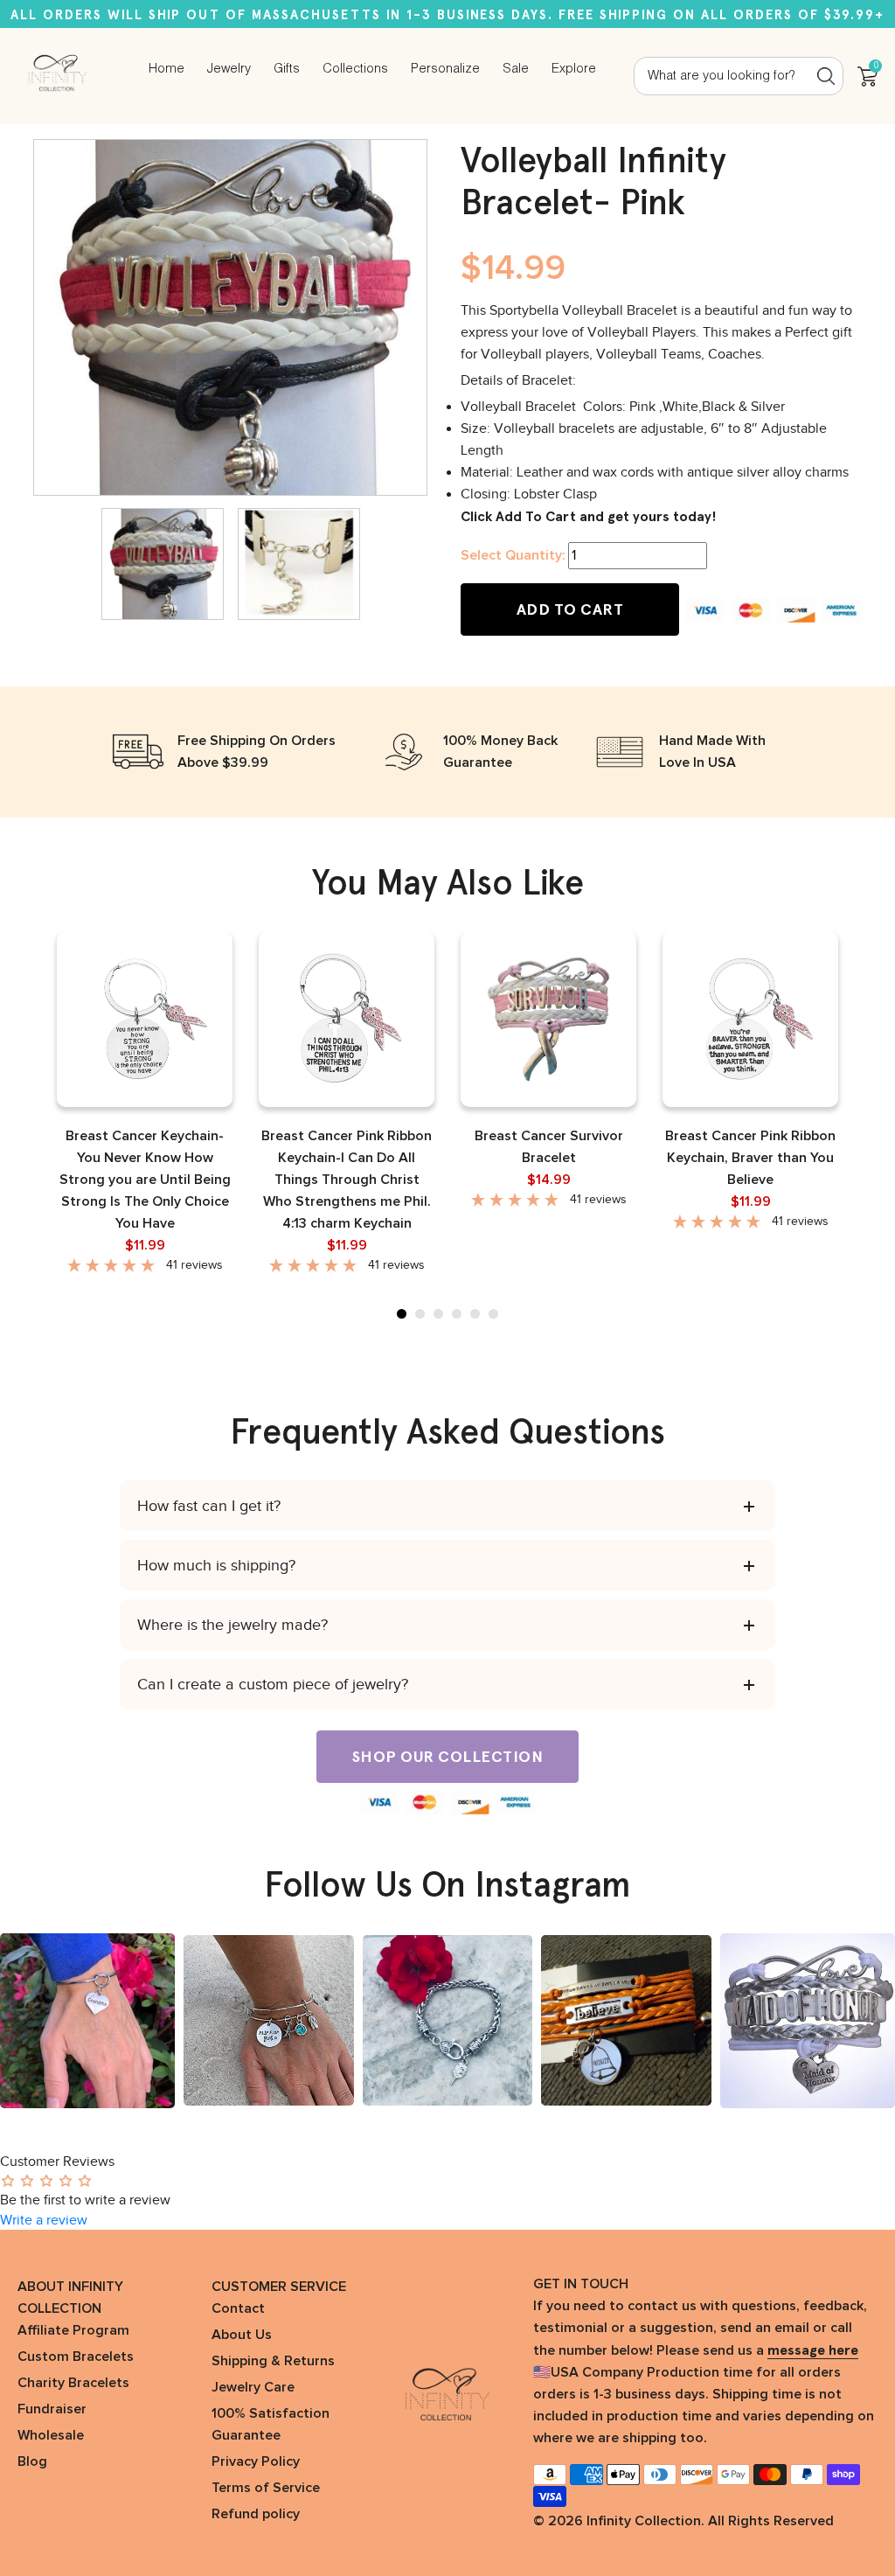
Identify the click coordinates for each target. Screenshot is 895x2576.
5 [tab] (475, 1314)
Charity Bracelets (73, 2383)
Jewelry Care (253, 2387)
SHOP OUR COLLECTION (448, 1757)
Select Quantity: (513, 555)
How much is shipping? (216, 1565)
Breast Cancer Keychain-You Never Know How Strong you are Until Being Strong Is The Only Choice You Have (145, 1180)
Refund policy (256, 2514)
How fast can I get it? (209, 1506)
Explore (574, 69)
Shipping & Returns (273, 2361)
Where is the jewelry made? (232, 1625)
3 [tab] (438, 1314)
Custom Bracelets (76, 2357)
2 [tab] (420, 1314)
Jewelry (229, 69)
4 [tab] (457, 1314)
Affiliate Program (73, 2330)
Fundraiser (52, 2409)
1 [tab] (402, 1314)
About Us (242, 2335)
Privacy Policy (256, 2461)
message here (813, 2350)
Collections (355, 69)
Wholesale (51, 2435)
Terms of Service (266, 2488)
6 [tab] (493, 1314)
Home (167, 69)
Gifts (287, 69)
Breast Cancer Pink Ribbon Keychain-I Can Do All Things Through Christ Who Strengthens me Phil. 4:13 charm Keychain (347, 1180)
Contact (238, 2308)
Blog (32, 2461)
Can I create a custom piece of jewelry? (273, 1684)
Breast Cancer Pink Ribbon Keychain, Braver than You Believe (750, 1158)
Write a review (44, 2220)
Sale (516, 69)
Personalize (445, 69)
